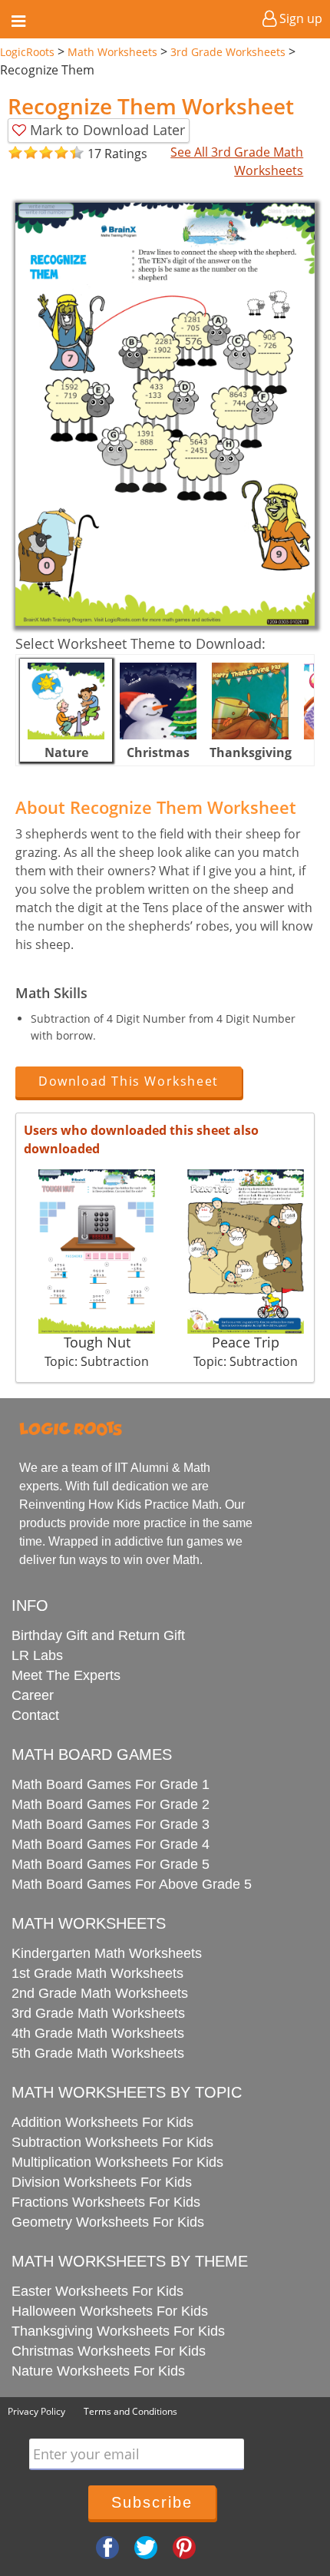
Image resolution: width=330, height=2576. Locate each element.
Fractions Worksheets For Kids (106, 2202)
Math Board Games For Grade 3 (111, 1824)
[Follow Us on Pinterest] (184, 2547)
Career (33, 1695)
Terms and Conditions (130, 2411)
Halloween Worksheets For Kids (110, 2311)
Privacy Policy (36, 2411)
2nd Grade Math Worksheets (100, 1993)
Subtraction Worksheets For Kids (112, 2142)
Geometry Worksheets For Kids (108, 2222)
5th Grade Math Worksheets (98, 2053)
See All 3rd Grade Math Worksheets (237, 161)
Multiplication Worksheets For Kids (117, 2162)
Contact (35, 1715)
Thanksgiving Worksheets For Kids (118, 2331)
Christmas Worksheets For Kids (109, 2351)
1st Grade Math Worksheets (97, 1973)
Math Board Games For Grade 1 (111, 1784)
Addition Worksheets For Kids (102, 2122)
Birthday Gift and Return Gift (98, 1635)
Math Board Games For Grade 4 (111, 1844)
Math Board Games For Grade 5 (111, 1864)
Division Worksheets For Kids (102, 2182)
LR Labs (37, 1655)
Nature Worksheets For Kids (98, 2371)
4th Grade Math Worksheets (98, 2033)
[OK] (15, 153)
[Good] (23, 153)
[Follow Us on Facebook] (107, 2547)
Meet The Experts (66, 1675)
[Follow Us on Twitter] (146, 2547)
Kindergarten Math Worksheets (107, 1953)
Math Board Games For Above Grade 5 (132, 1884)
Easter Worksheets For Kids (97, 2291)
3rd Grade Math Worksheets (98, 2013)
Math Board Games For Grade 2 (111, 1804)
